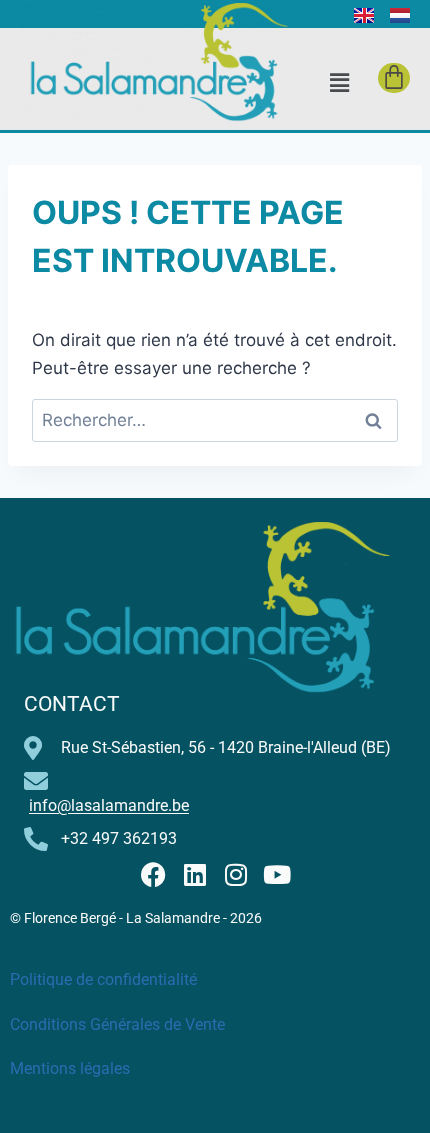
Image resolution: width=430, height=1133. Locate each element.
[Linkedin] (194, 874)
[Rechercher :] (215, 420)
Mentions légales (70, 1068)
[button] (339, 82)
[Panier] (394, 78)
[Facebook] (153, 874)
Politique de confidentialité (103, 979)
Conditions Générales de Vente (117, 1024)
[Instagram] (235, 874)
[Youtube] (276, 874)
